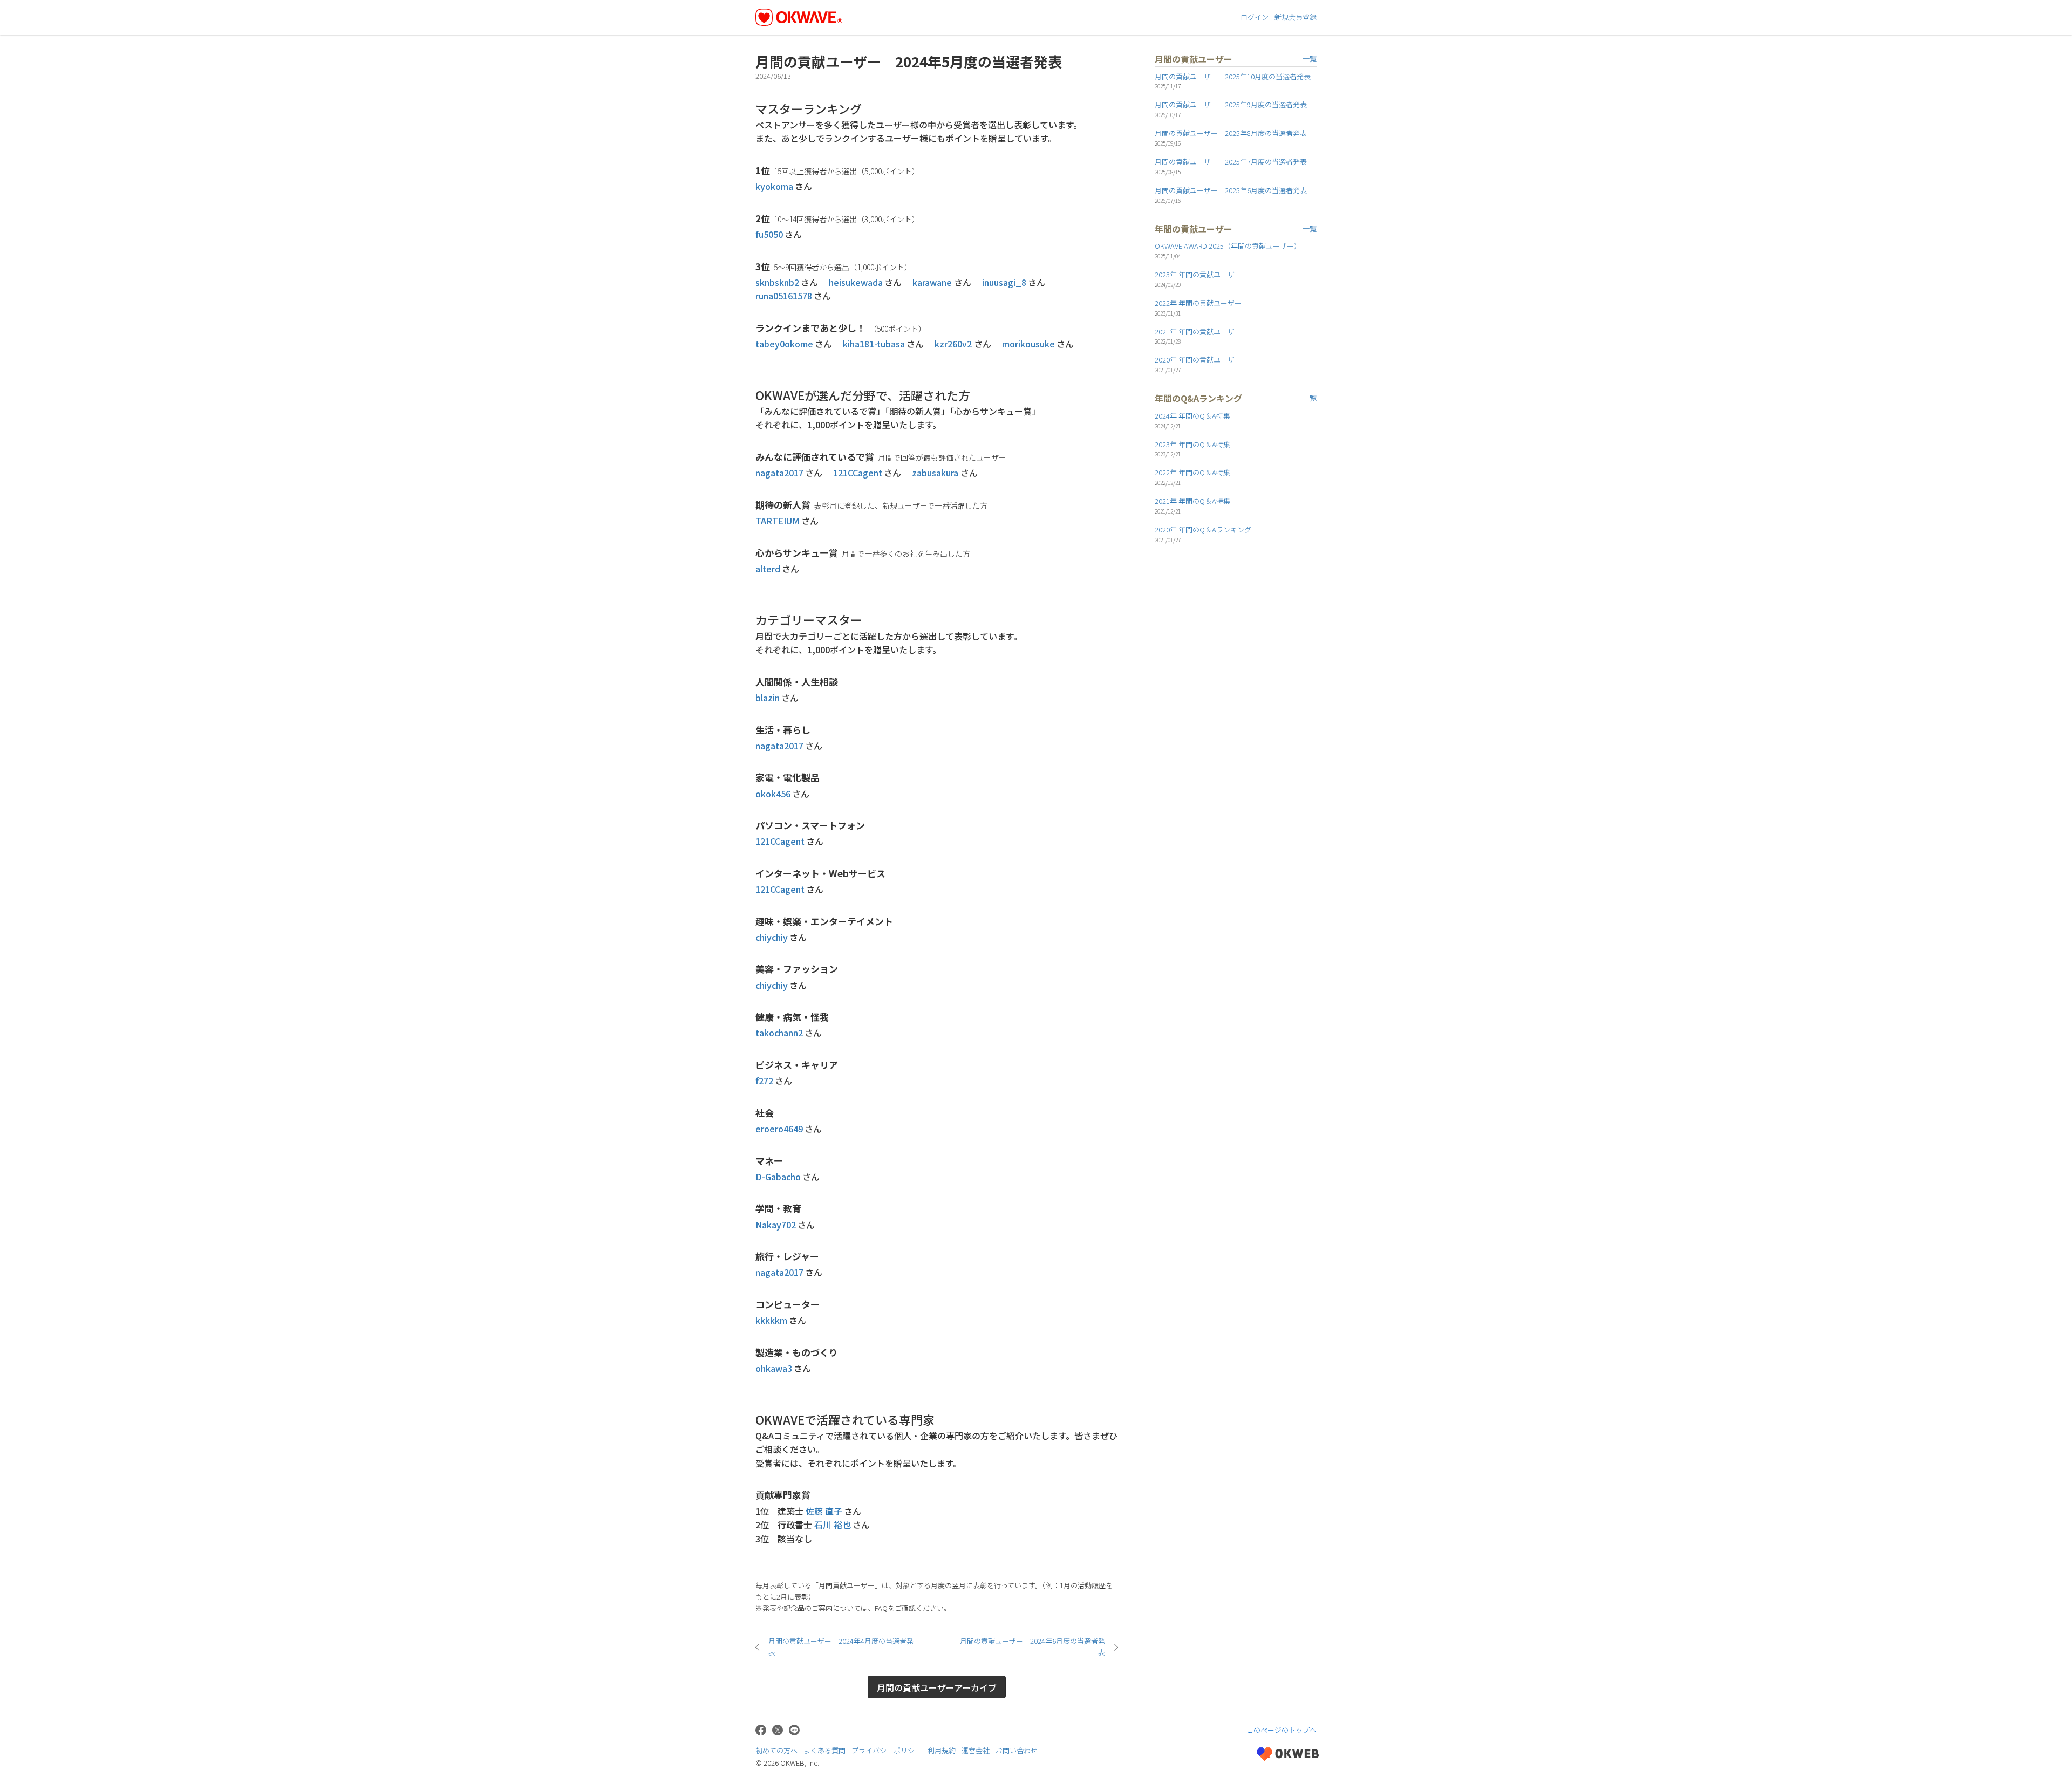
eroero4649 (779, 1129)
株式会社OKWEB (1288, 1754)
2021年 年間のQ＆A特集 (1192, 501)
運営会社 (976, 1750)
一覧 (1310, 59)
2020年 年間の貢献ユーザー (1198, 360)
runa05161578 (784, 296)
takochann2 (779, 1033)
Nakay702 (776, 1225)
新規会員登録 (1296, 17)
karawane (932, 282)
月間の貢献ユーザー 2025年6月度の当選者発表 (1231, 190)
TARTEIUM (778, 521)
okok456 (773, 794)
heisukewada (856, 282)
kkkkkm (771, 1320)
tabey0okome (784, 344)
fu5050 (769, 234)
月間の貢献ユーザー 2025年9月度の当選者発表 (1231, 104)
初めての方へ (776, 1750)
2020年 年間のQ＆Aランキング (1203, 529)
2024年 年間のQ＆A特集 (1192, 416)
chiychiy (772, 937)
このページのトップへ (1282, 1730)
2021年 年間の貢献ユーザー (1198, 331)
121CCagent (858, 473)
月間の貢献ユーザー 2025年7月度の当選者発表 (1231, 162)
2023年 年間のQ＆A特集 (1192, 444)
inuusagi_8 (1004, 282)
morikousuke (1028, 344)
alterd (768, 569)
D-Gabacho (778, 1177)
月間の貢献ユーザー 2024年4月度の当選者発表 (841, 1646)
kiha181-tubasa (874, 344)
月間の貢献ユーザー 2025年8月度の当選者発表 (1231, 133)
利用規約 (942, 1750)
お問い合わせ (1017, 1750)
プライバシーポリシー (887, 1750)
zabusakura (935, 473)
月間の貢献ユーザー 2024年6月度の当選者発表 (1032, 1646)
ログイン (1255, 17)
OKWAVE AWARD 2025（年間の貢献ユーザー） (1228, 246)
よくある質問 (824, 1750)
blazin (768, 698)
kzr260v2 (953, 344)
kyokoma (774, 186)
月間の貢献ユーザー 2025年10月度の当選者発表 (1233, 76)
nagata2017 (779, 473)
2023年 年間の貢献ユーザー (1198, 274)
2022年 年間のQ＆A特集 (1192, 472)
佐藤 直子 (824, 1511)
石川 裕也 (833, 1525)
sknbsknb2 (777, 282)
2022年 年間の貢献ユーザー (1198, 303)
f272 (764, 1081)
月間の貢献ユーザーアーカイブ (937, 1687)
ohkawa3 (774, 1368)
